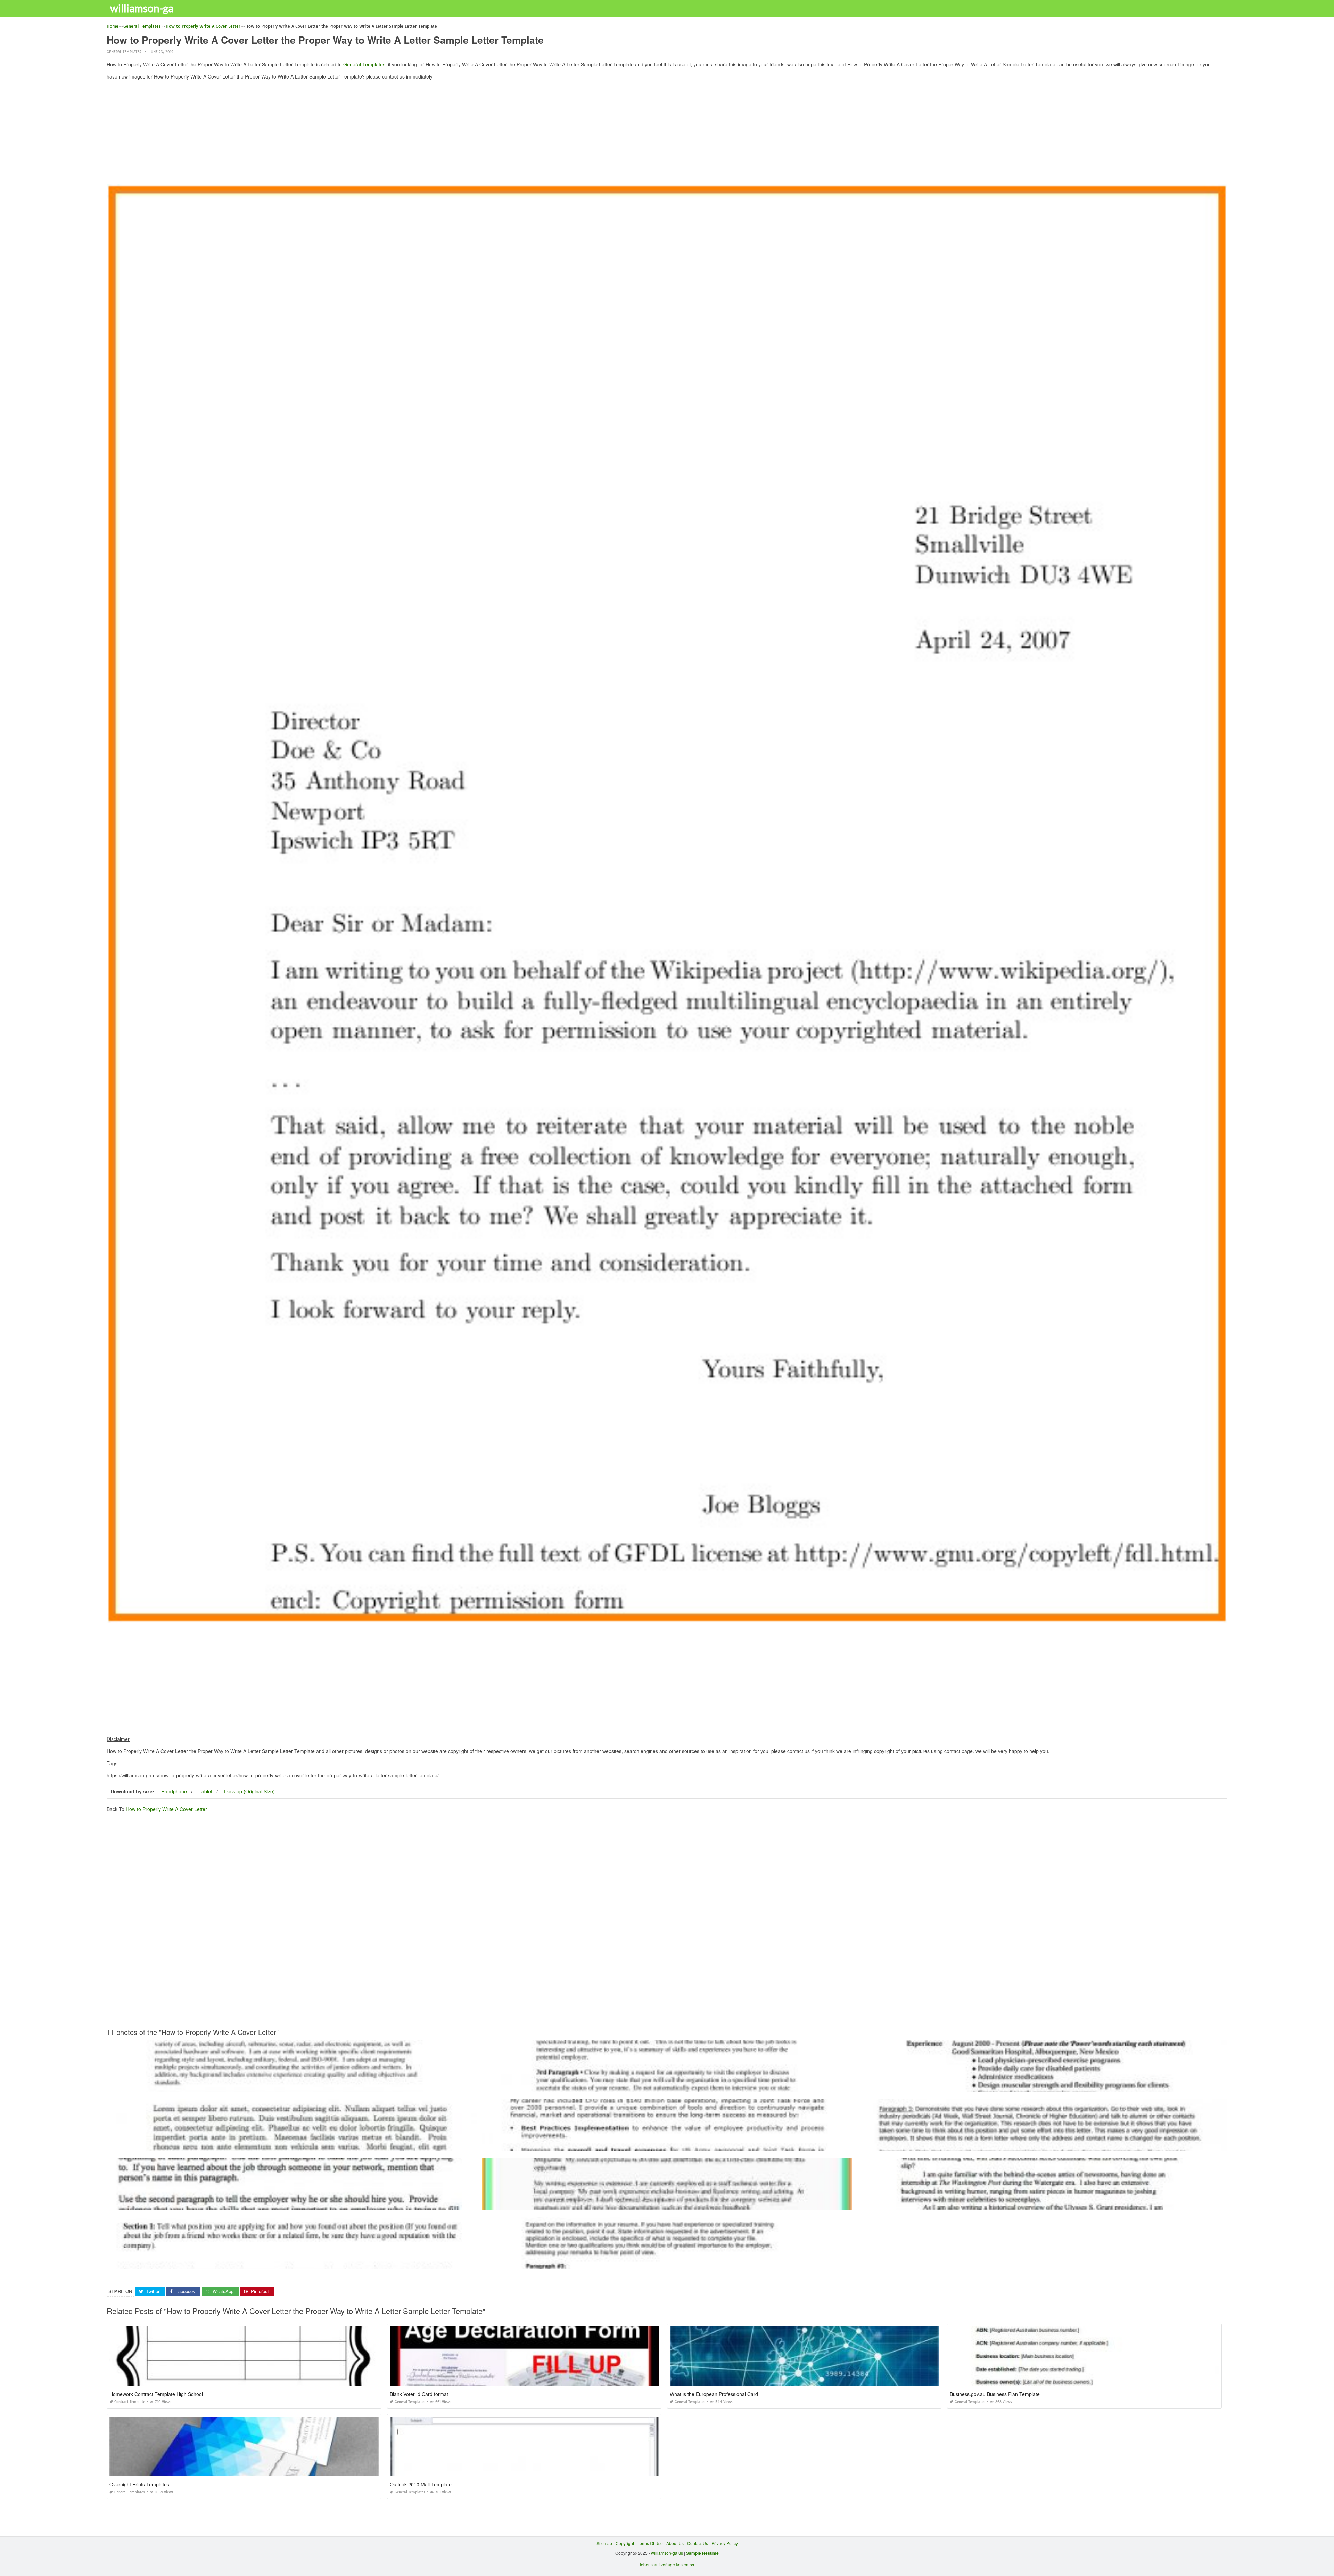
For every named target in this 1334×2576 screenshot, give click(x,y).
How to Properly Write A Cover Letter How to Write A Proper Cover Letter (291, 2086)
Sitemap (604, 2543)
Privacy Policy (725, 2543)
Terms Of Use (650, 2543)
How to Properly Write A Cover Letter (166, 1809)
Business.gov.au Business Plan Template (995, 2394)
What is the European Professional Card (714, 2394)
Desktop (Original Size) (249, 1791)
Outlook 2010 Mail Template (421, 2484)
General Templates (124, 52)
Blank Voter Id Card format (419, 2394)
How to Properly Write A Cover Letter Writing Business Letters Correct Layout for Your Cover (292, 2204)
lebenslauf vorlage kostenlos (667, 2564)
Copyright (625, 2543)
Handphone (174, 1791)
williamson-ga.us (667, 2553)
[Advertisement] (667, 134)
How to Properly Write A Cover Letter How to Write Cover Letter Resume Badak (667, 2263)
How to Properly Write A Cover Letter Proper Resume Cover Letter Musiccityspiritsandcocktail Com (1042, 2145)
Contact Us (698, 2543)
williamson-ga (142, 8)
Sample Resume (702, 2553)
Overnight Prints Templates (139, 2484)
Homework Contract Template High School (156, 2394)
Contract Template (130, 2402)
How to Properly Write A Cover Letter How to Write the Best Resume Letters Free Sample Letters (1042, 2086)
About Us (675, 2543)
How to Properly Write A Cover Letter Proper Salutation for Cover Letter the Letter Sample (667, 2086)
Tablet (205, 1791)
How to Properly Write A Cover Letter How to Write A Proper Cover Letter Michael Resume (292, 2145)
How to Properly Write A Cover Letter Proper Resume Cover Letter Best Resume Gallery (667, 2145)
